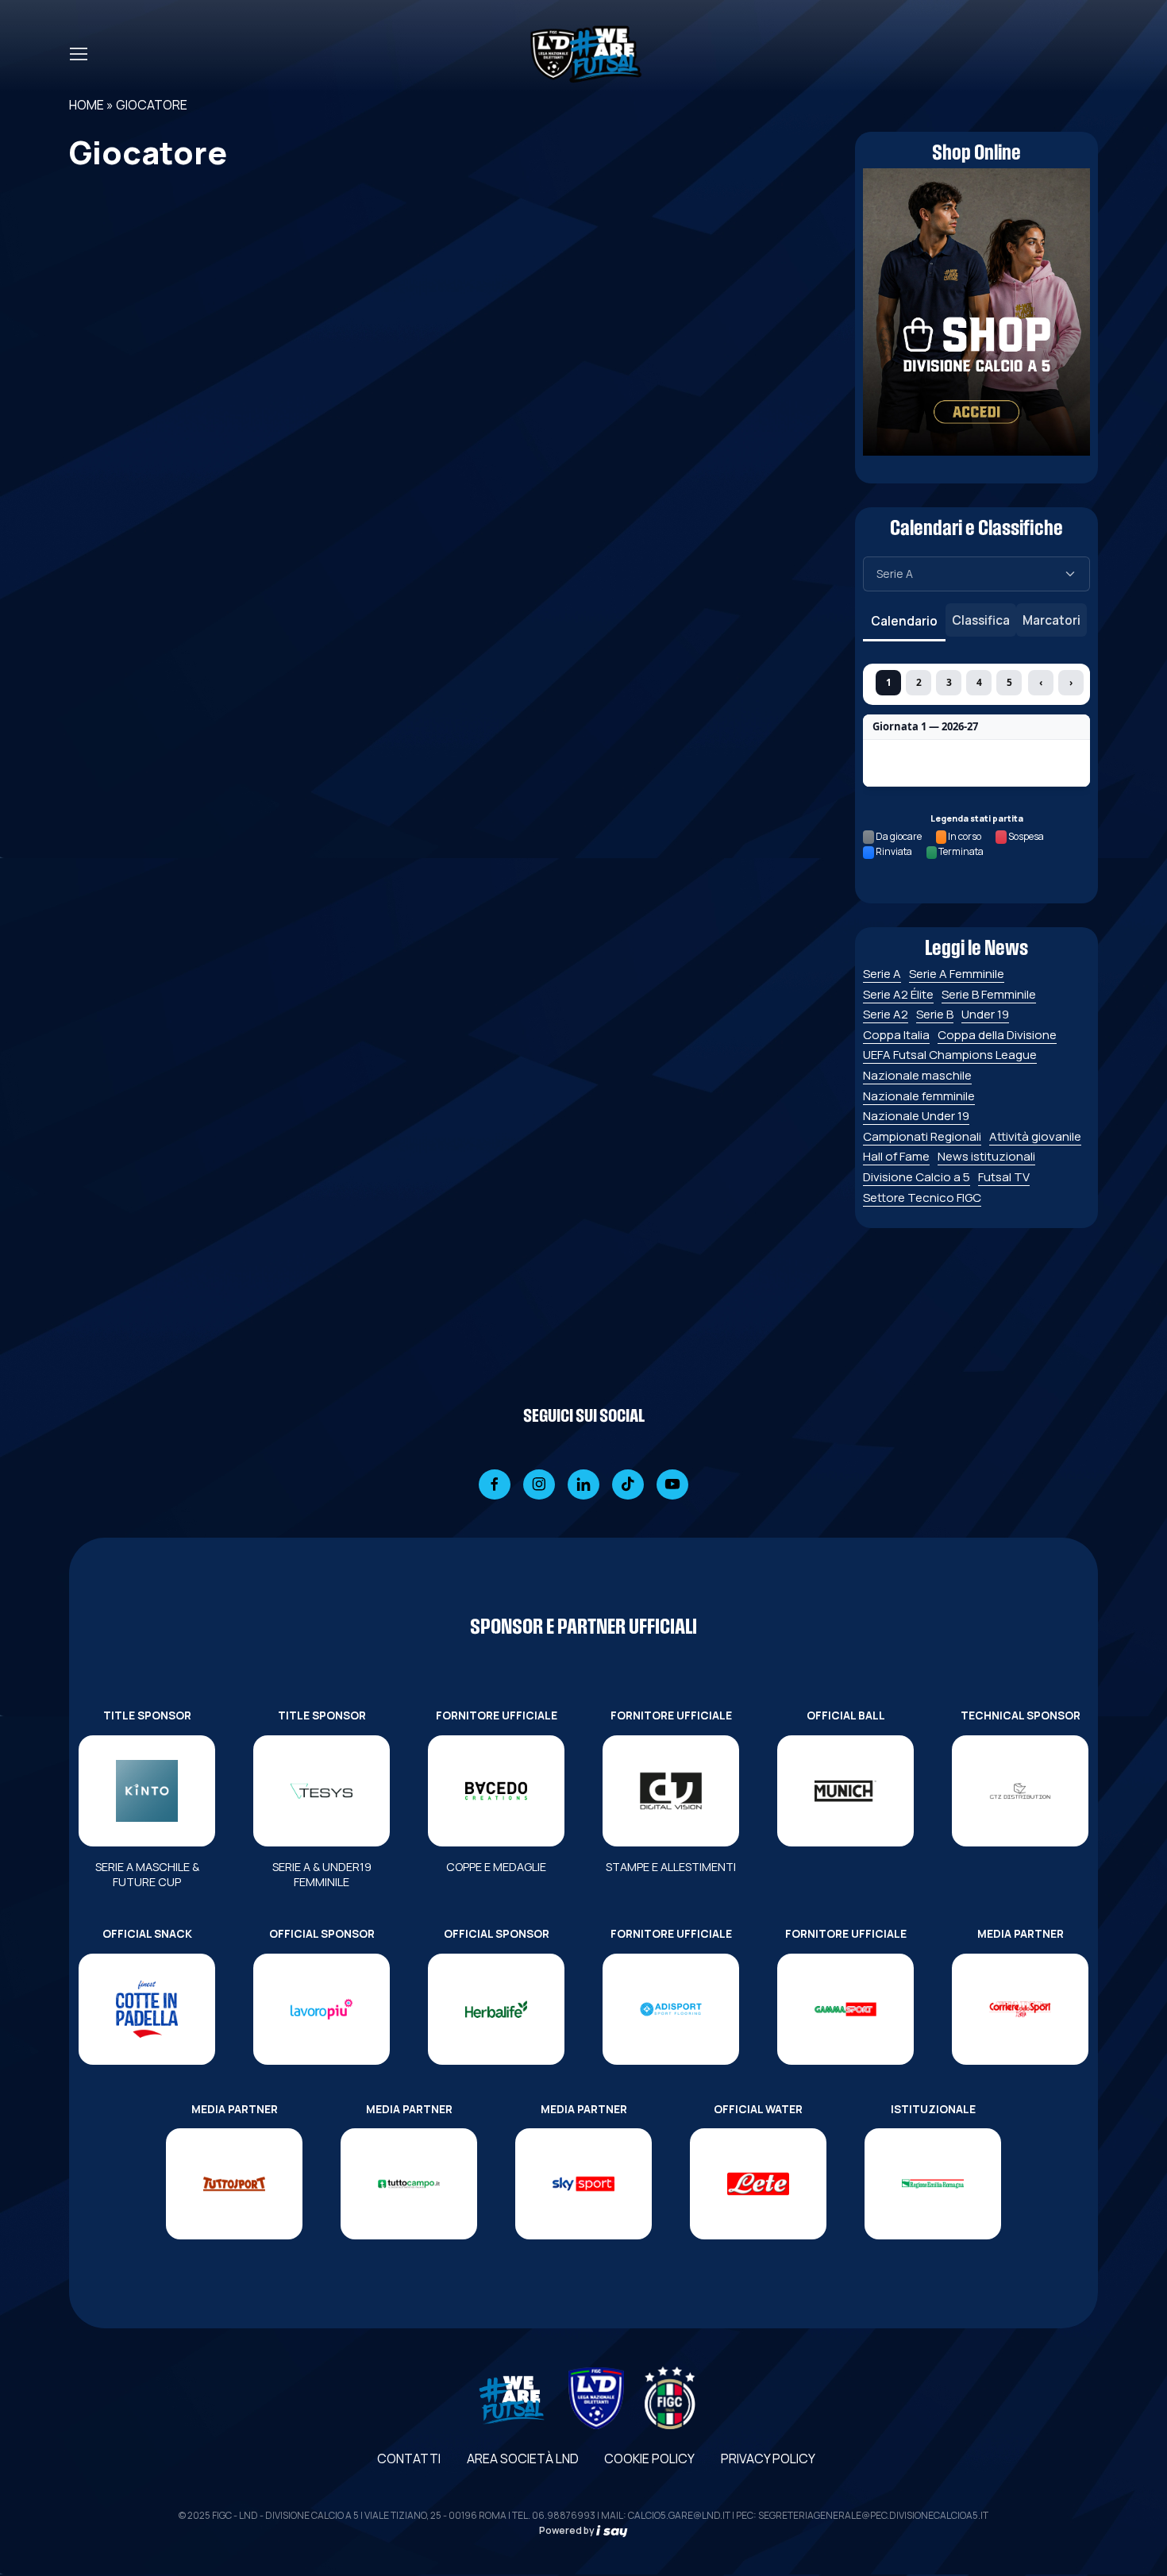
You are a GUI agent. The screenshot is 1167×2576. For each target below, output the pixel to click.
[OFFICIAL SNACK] (147, 2009)
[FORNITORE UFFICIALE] (496, 1791)
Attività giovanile (1035, 1136)
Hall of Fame (896, 1156)
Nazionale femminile (919, 1096)
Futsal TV (1004, 1177)
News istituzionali (986, 1156)
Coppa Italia (896, 1035)
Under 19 (985, 1014)
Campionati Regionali (922, 1136)
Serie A (882, 974)
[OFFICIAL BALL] (845, 1791)
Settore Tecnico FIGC (922, 1198)
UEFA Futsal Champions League (950, 1055)
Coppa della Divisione (997, 1035)
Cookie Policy (649, 2459)
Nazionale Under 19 (916, 1116)
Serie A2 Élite (898, 994)
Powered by (568, 2530)
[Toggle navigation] (78, 54)
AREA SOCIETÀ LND (523, 2459)
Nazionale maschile (917, 1075)
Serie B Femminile (989, 994)
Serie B (935, 1014)
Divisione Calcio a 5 (917, 1177)
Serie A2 (886, 1014)
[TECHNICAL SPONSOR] (1020, 1791)
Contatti (409, 2459)
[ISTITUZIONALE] (933, 2184)
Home (87, 105)
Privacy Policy (768, 2459)
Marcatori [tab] (1051, 620)
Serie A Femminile (957, 974)
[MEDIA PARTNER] (1020, 2009)
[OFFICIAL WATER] (758, 2184)
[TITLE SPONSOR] (147, 1791)
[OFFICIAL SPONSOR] (322, 2009)
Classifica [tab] (981, 620)
